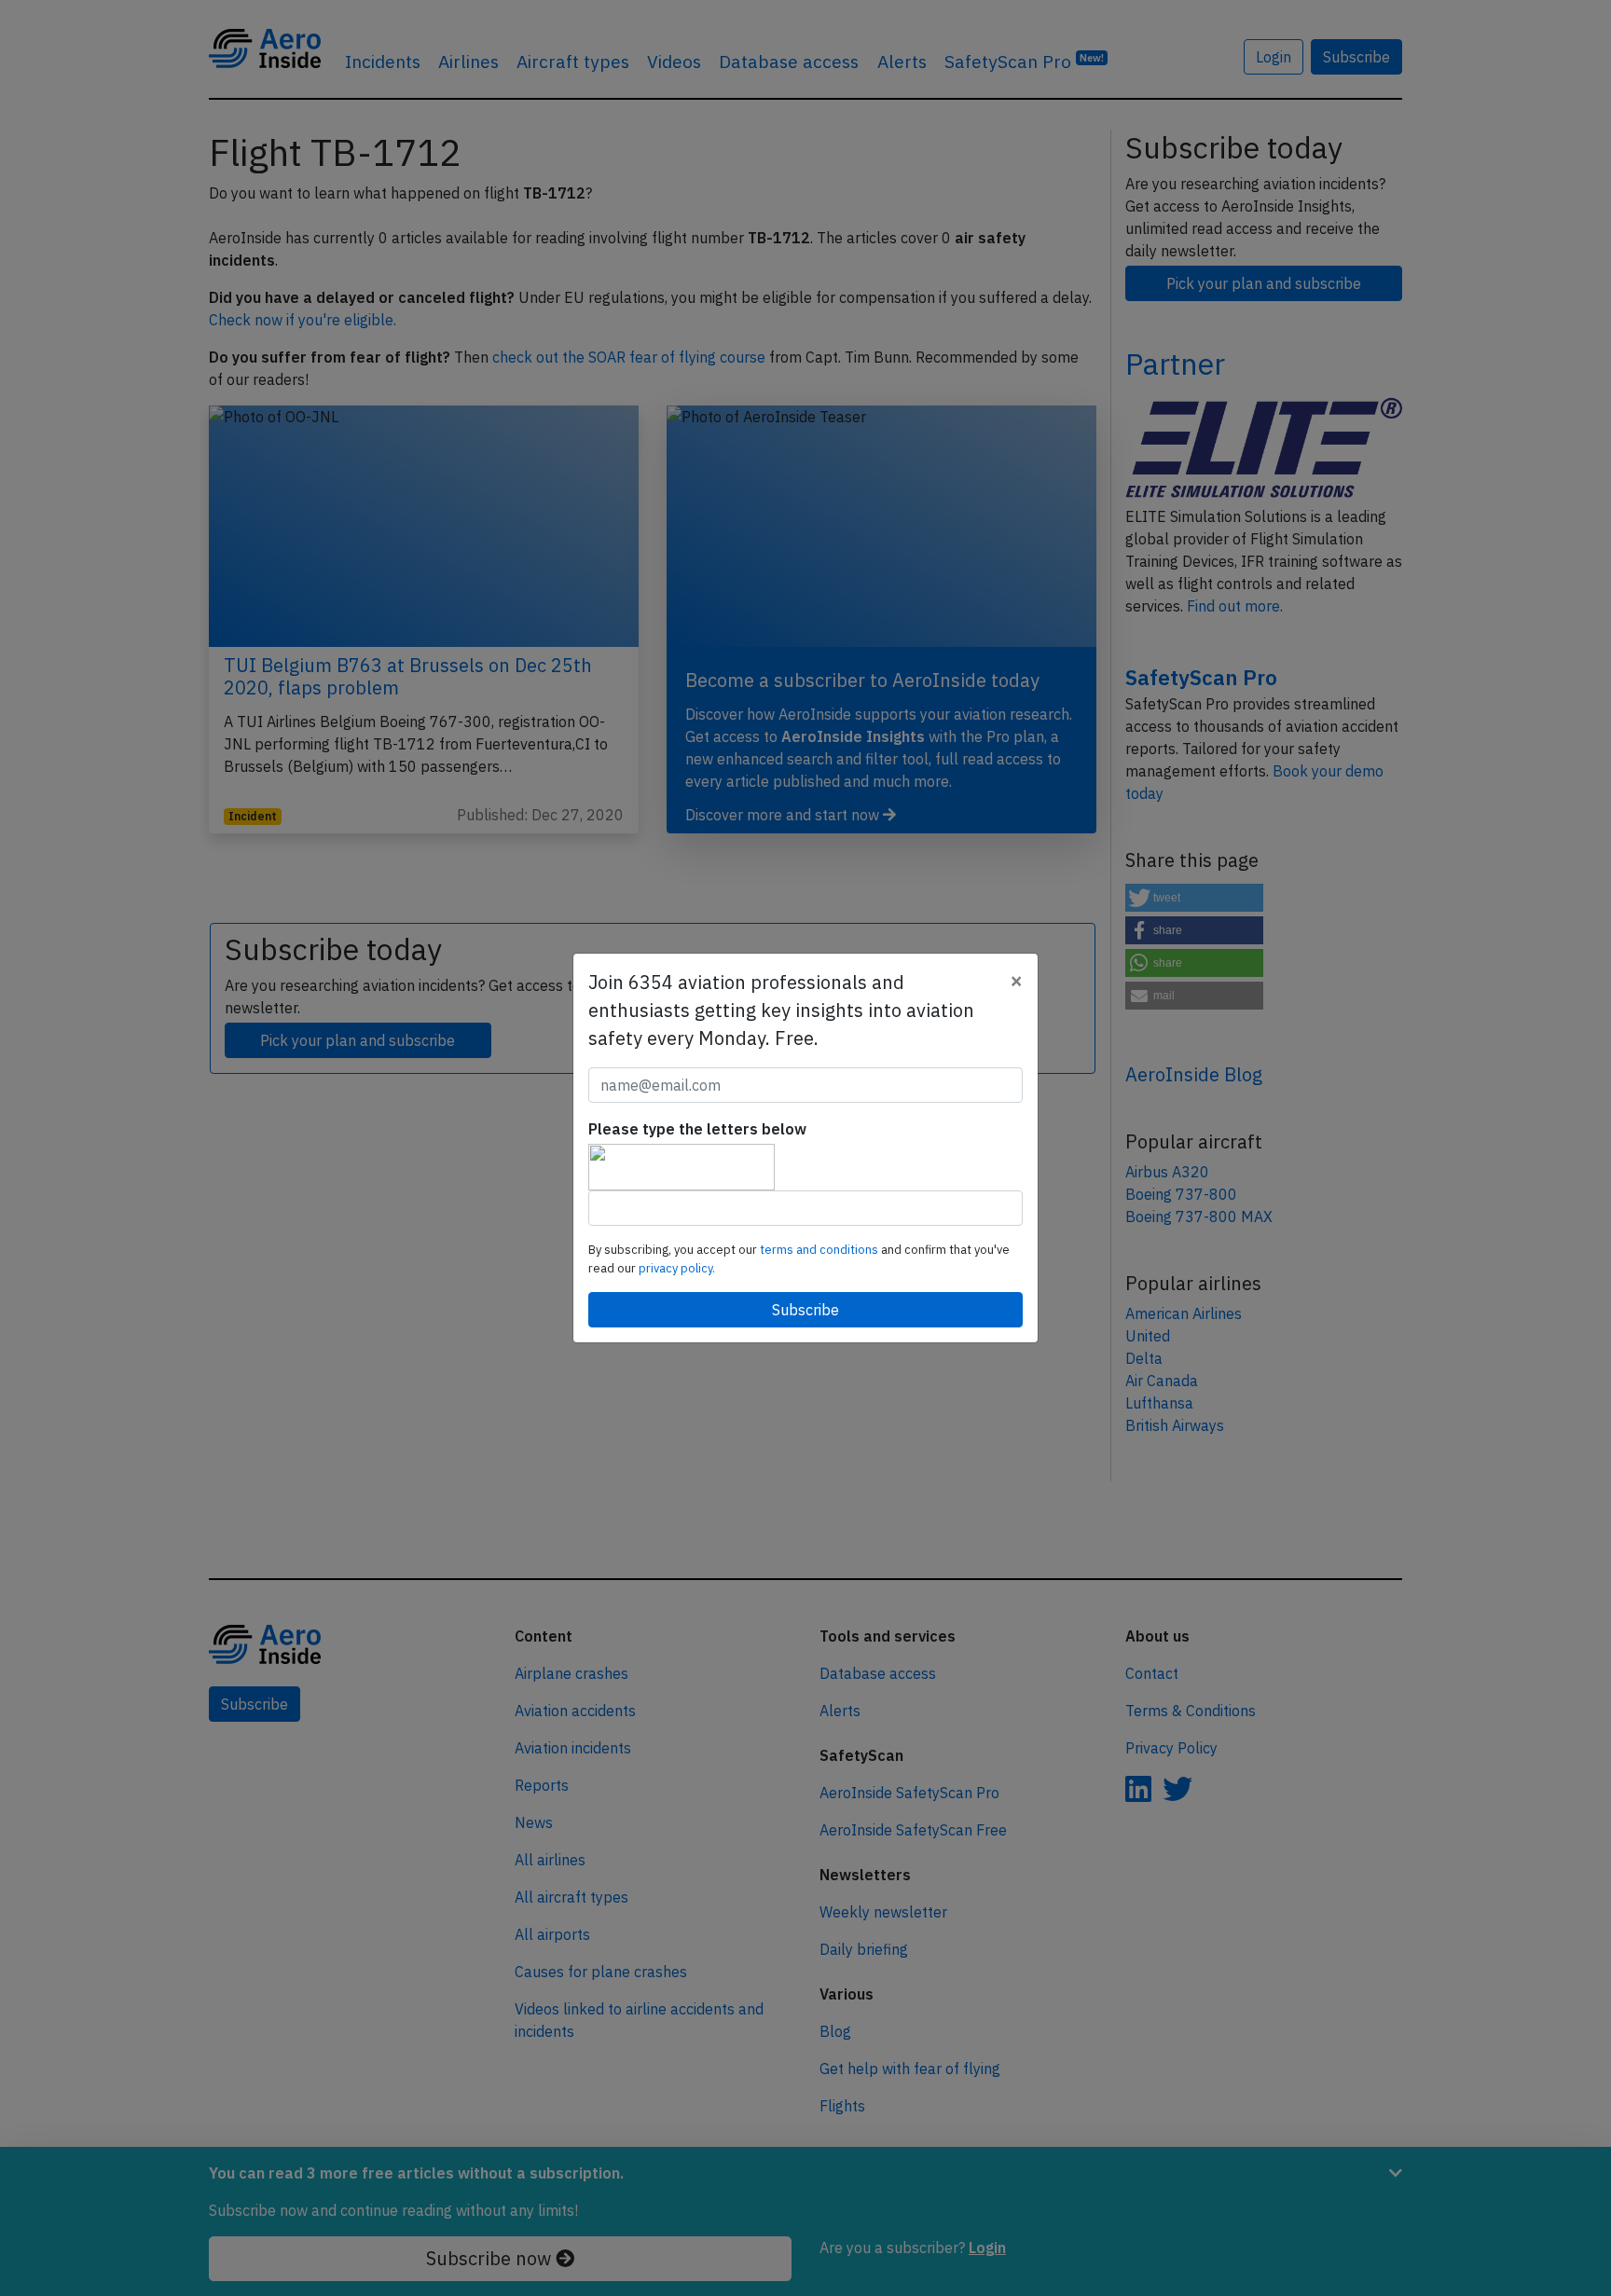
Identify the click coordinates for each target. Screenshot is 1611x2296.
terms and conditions (820, 1250)
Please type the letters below (697, 1129)
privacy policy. (677, 1268)
